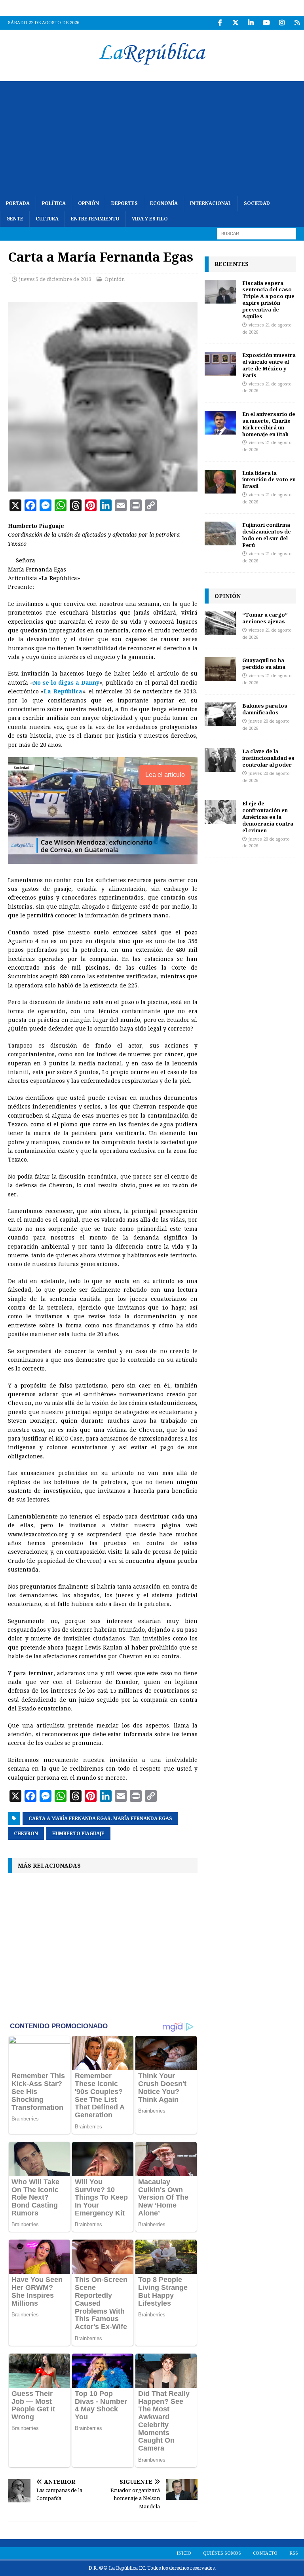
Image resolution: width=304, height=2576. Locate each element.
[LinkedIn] (251, 23)
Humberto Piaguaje (78, 1834)
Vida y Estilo (150, 219)
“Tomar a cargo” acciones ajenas (265, 618)
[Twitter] (235, 23)
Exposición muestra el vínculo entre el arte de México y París (269, 365)
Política (54, 203)
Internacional (211, 203)
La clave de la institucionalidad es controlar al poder (268, 758)
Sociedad (257, 203)
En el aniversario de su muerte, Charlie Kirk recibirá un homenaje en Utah (269, 424)
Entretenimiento (95, 219)
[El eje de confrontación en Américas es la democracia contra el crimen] (220, 812)
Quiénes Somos (222, 2553)
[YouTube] (266, 23)
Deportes (124, 203)
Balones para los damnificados (265, 709)
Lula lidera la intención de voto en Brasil (269, 480)
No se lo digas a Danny (66, 683)
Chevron (26, 1834)
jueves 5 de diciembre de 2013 (55, 279)
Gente (15, 219)
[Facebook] (220, 23)
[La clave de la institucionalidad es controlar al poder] (220, 760)
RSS (294, 2553)
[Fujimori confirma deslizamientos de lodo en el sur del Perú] (220, 533)
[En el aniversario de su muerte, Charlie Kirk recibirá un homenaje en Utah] (220, 423)
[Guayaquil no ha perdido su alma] (220, 669)
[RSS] (297, 23)
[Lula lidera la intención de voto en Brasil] (220, 482)
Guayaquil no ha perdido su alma (264, 663)
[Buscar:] (256, 233)
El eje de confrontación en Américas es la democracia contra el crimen (268, 817)
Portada (18, 203)
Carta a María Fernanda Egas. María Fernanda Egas (100, 1819)
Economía (164, 203)
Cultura (47, 219)
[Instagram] (282, 23)
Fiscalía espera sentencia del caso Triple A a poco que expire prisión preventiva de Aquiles (268, 300)
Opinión (88, 203)
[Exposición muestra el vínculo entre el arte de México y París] (220, 364)
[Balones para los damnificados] (220, 714)
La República (63, 691)
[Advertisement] (152, 137)
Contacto (265, 2553)
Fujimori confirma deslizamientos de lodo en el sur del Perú (267, 535)
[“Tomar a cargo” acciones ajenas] (220, 623)
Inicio (184, 2553)
